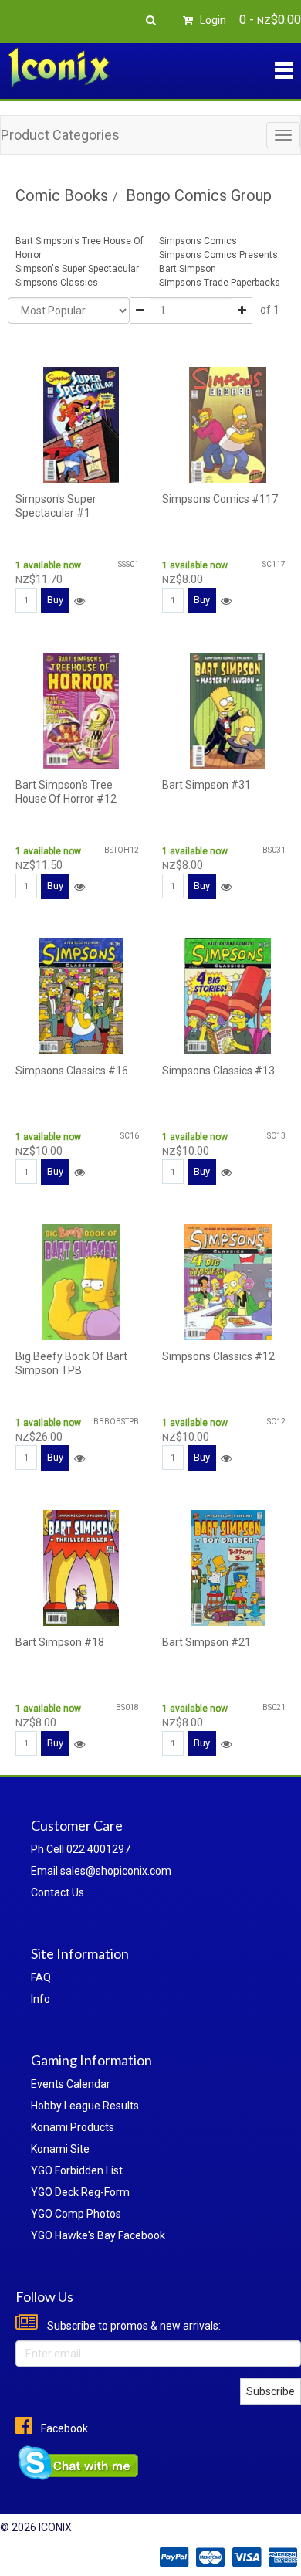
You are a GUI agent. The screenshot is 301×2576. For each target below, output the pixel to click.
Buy (55, 600)
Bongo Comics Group (199, 195)
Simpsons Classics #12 (218, 1356)
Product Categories (60, 135)
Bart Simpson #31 (206, 785)
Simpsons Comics (198, 241)
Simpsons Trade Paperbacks (220, 283)
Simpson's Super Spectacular (77, 269)
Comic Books (62, 195)
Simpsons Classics (57, 283)
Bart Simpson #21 (206, 1642)
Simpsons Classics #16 (72, 1071)
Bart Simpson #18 (60, 1642)
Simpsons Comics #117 (220, 499)
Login (212, 20)
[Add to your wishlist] (79, 601)
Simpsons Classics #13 (218, 1071)
